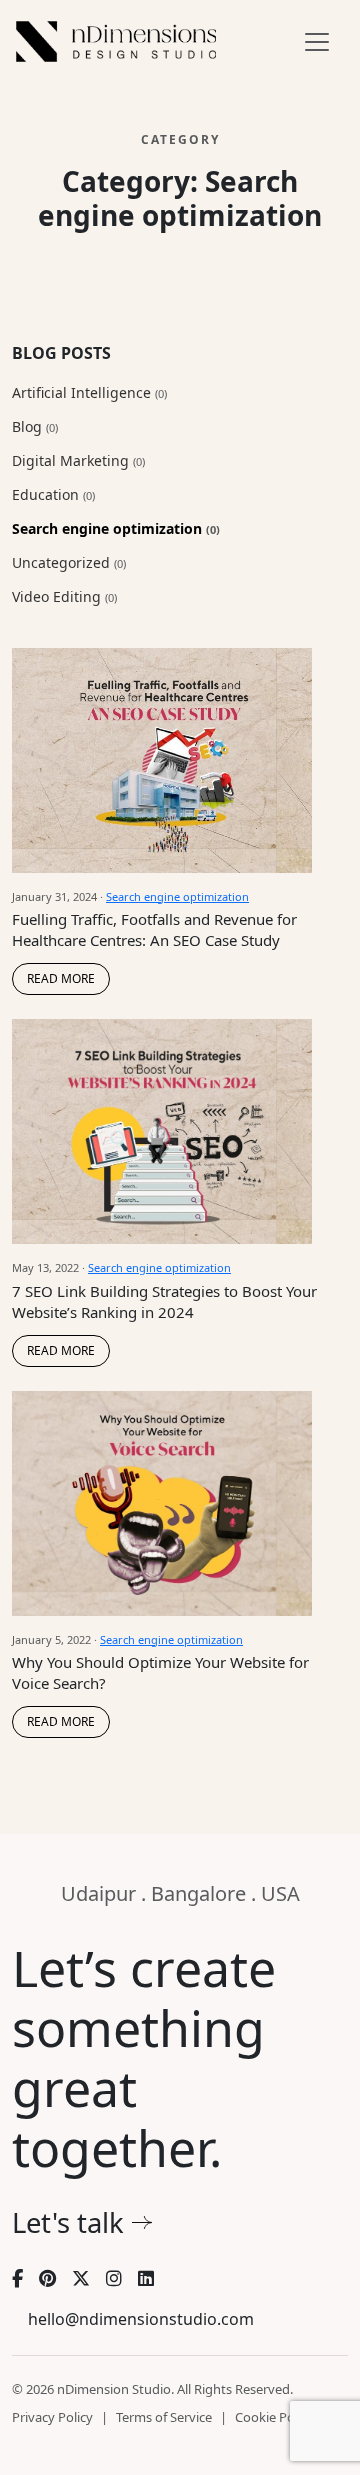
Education (53, 494)
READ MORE (61, 978)
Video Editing (64, 596)
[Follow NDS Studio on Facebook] (17, 2279)
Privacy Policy (52, 2417)
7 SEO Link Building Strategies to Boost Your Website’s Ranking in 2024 (164, 1301)
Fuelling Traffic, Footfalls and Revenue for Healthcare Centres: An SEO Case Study (154, 929)
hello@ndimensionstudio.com (141, 2319)
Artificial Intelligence (89, 392)
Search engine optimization (116, 528)
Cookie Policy (274, 2417)
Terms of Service (164, 2417)
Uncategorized (69, 562)
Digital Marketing (78, 460)
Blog (35, 426)
